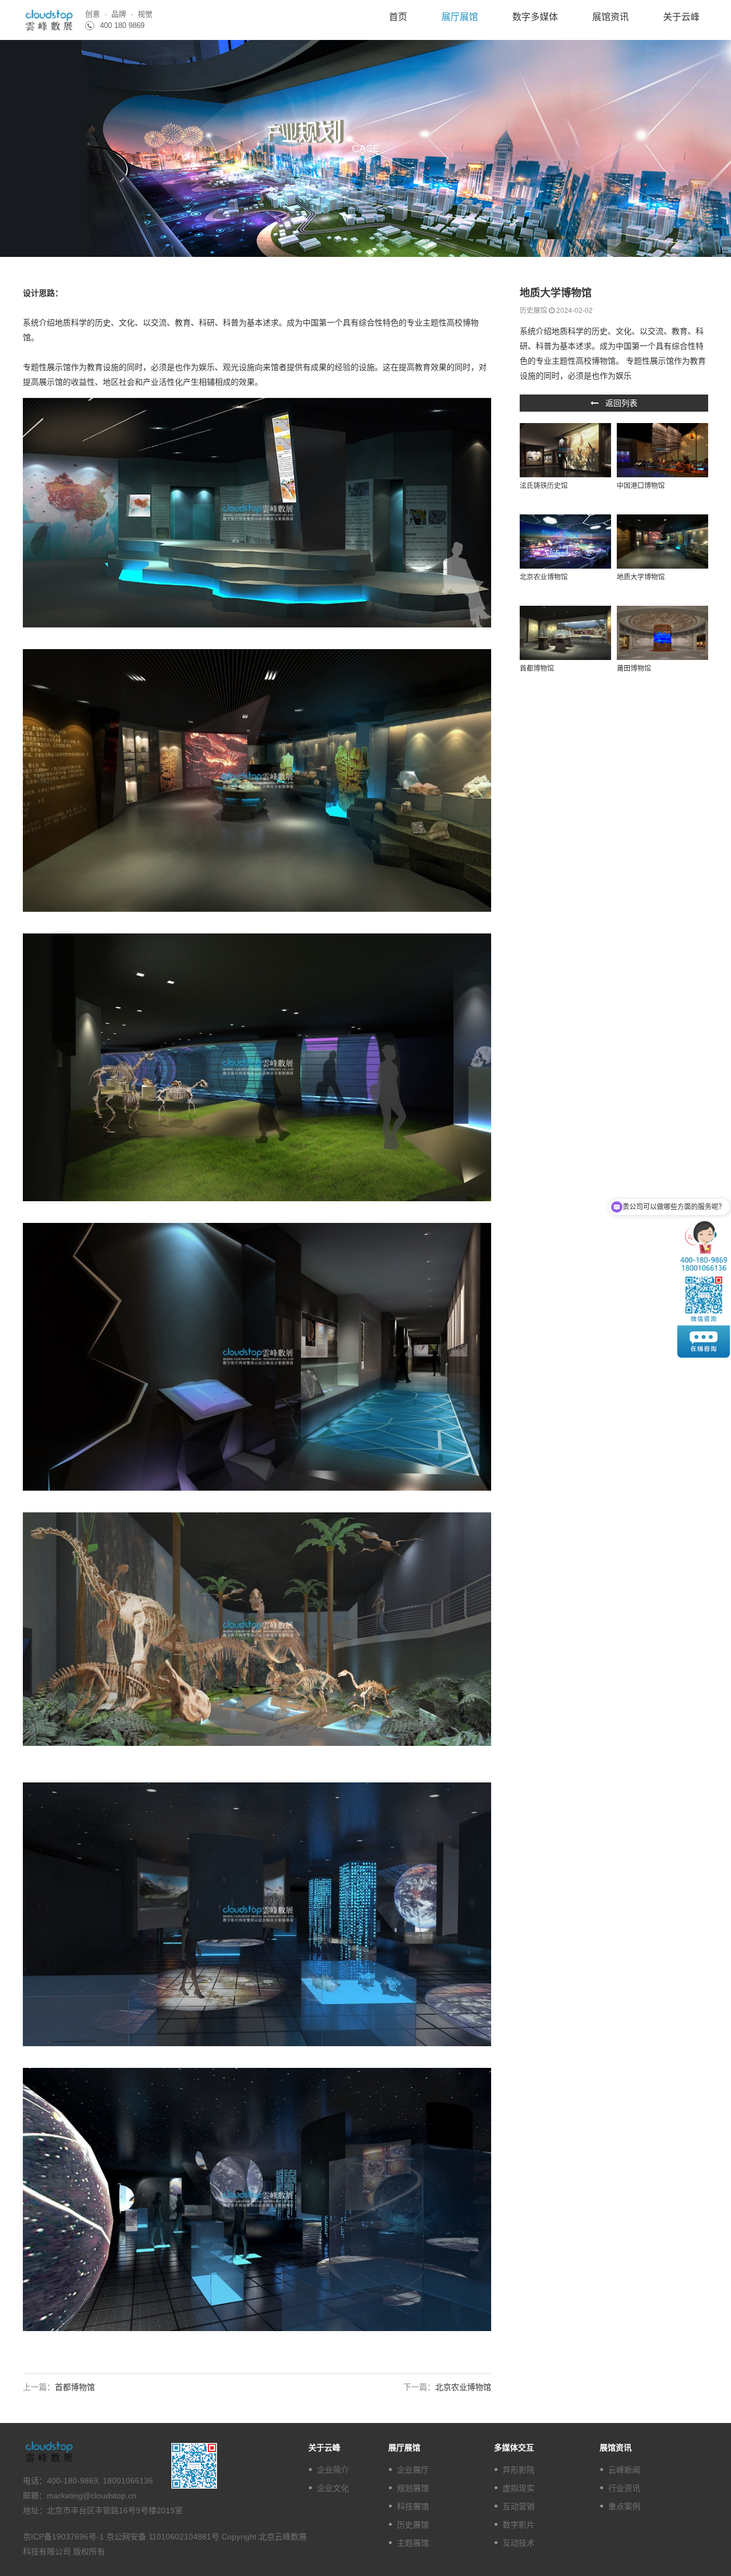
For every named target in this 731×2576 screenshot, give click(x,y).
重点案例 (624, 2506)
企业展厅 (413, 2470)
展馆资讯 (610, 17)
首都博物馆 (537, 669)
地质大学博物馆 (641, 577)
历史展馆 (413, 2525)
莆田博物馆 (634, 669)
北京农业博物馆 (544, 577)
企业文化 (333, 2488)
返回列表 (618, 403)
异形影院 (519, 2470)
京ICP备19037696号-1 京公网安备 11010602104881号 (122, 2537)
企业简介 (333, 2470)
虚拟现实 (519, 2488)
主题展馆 (413, 2543)
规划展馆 (413, 2488)
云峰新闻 (624, 2470)
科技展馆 (413, 2506)
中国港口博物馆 (641, 486)
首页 (398, 17)
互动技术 (519, 2543)
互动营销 (519, 2506)
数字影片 (519, 2525)
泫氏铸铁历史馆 (544, 486)
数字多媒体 (535, 17)
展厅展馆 (460, 17)
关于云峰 (681, 17)
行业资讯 (624, 2488)
